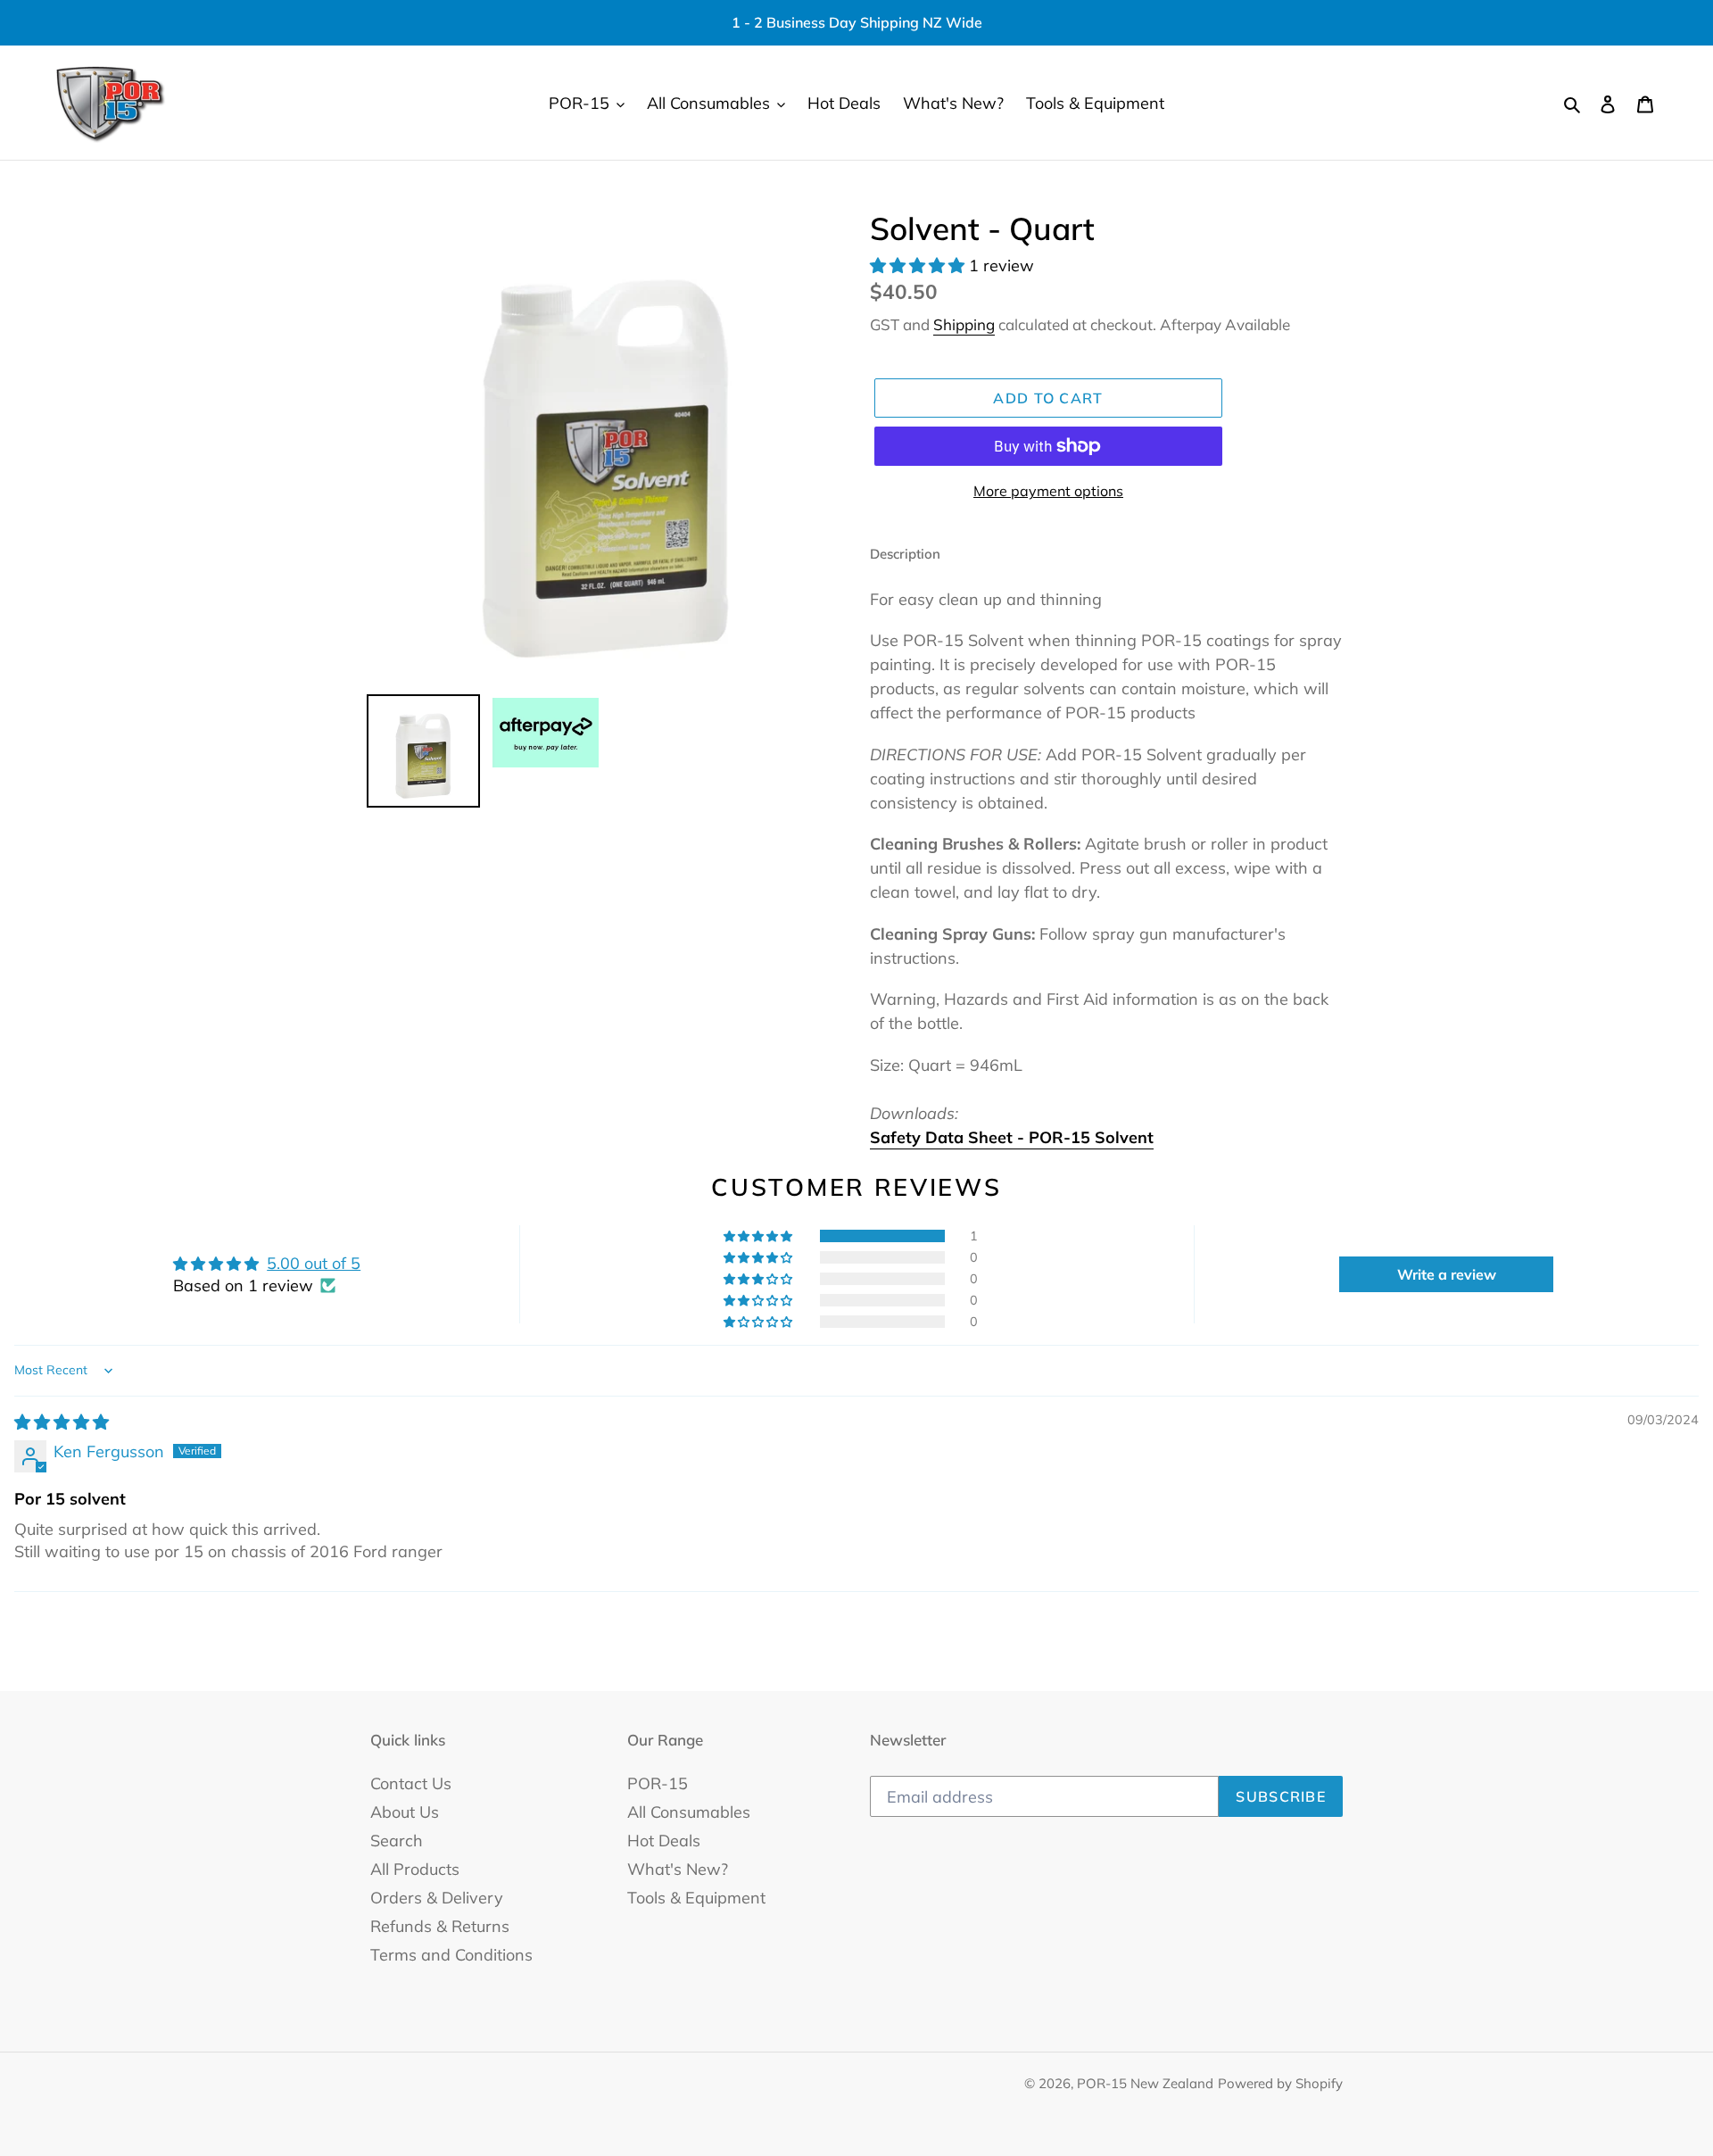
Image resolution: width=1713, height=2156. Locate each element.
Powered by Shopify (1280, 2083)
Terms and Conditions (451, 1955)
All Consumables (689, 1812)
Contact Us (411, 1783)
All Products (415, 1869)
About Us (405, 1812)
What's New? (678, 1869)
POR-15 (658, 1783)
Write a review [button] (1447, 1274)
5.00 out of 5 (314, 1263)
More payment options (1048, 491)
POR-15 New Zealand (1145, 2083)
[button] (919, 265)
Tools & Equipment (696, 1898)
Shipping (964, 324)
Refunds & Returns (440, 1926)
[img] (62, 1422)
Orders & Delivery (437, 1898)
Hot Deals (664, 1841)
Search (397, 1841)
